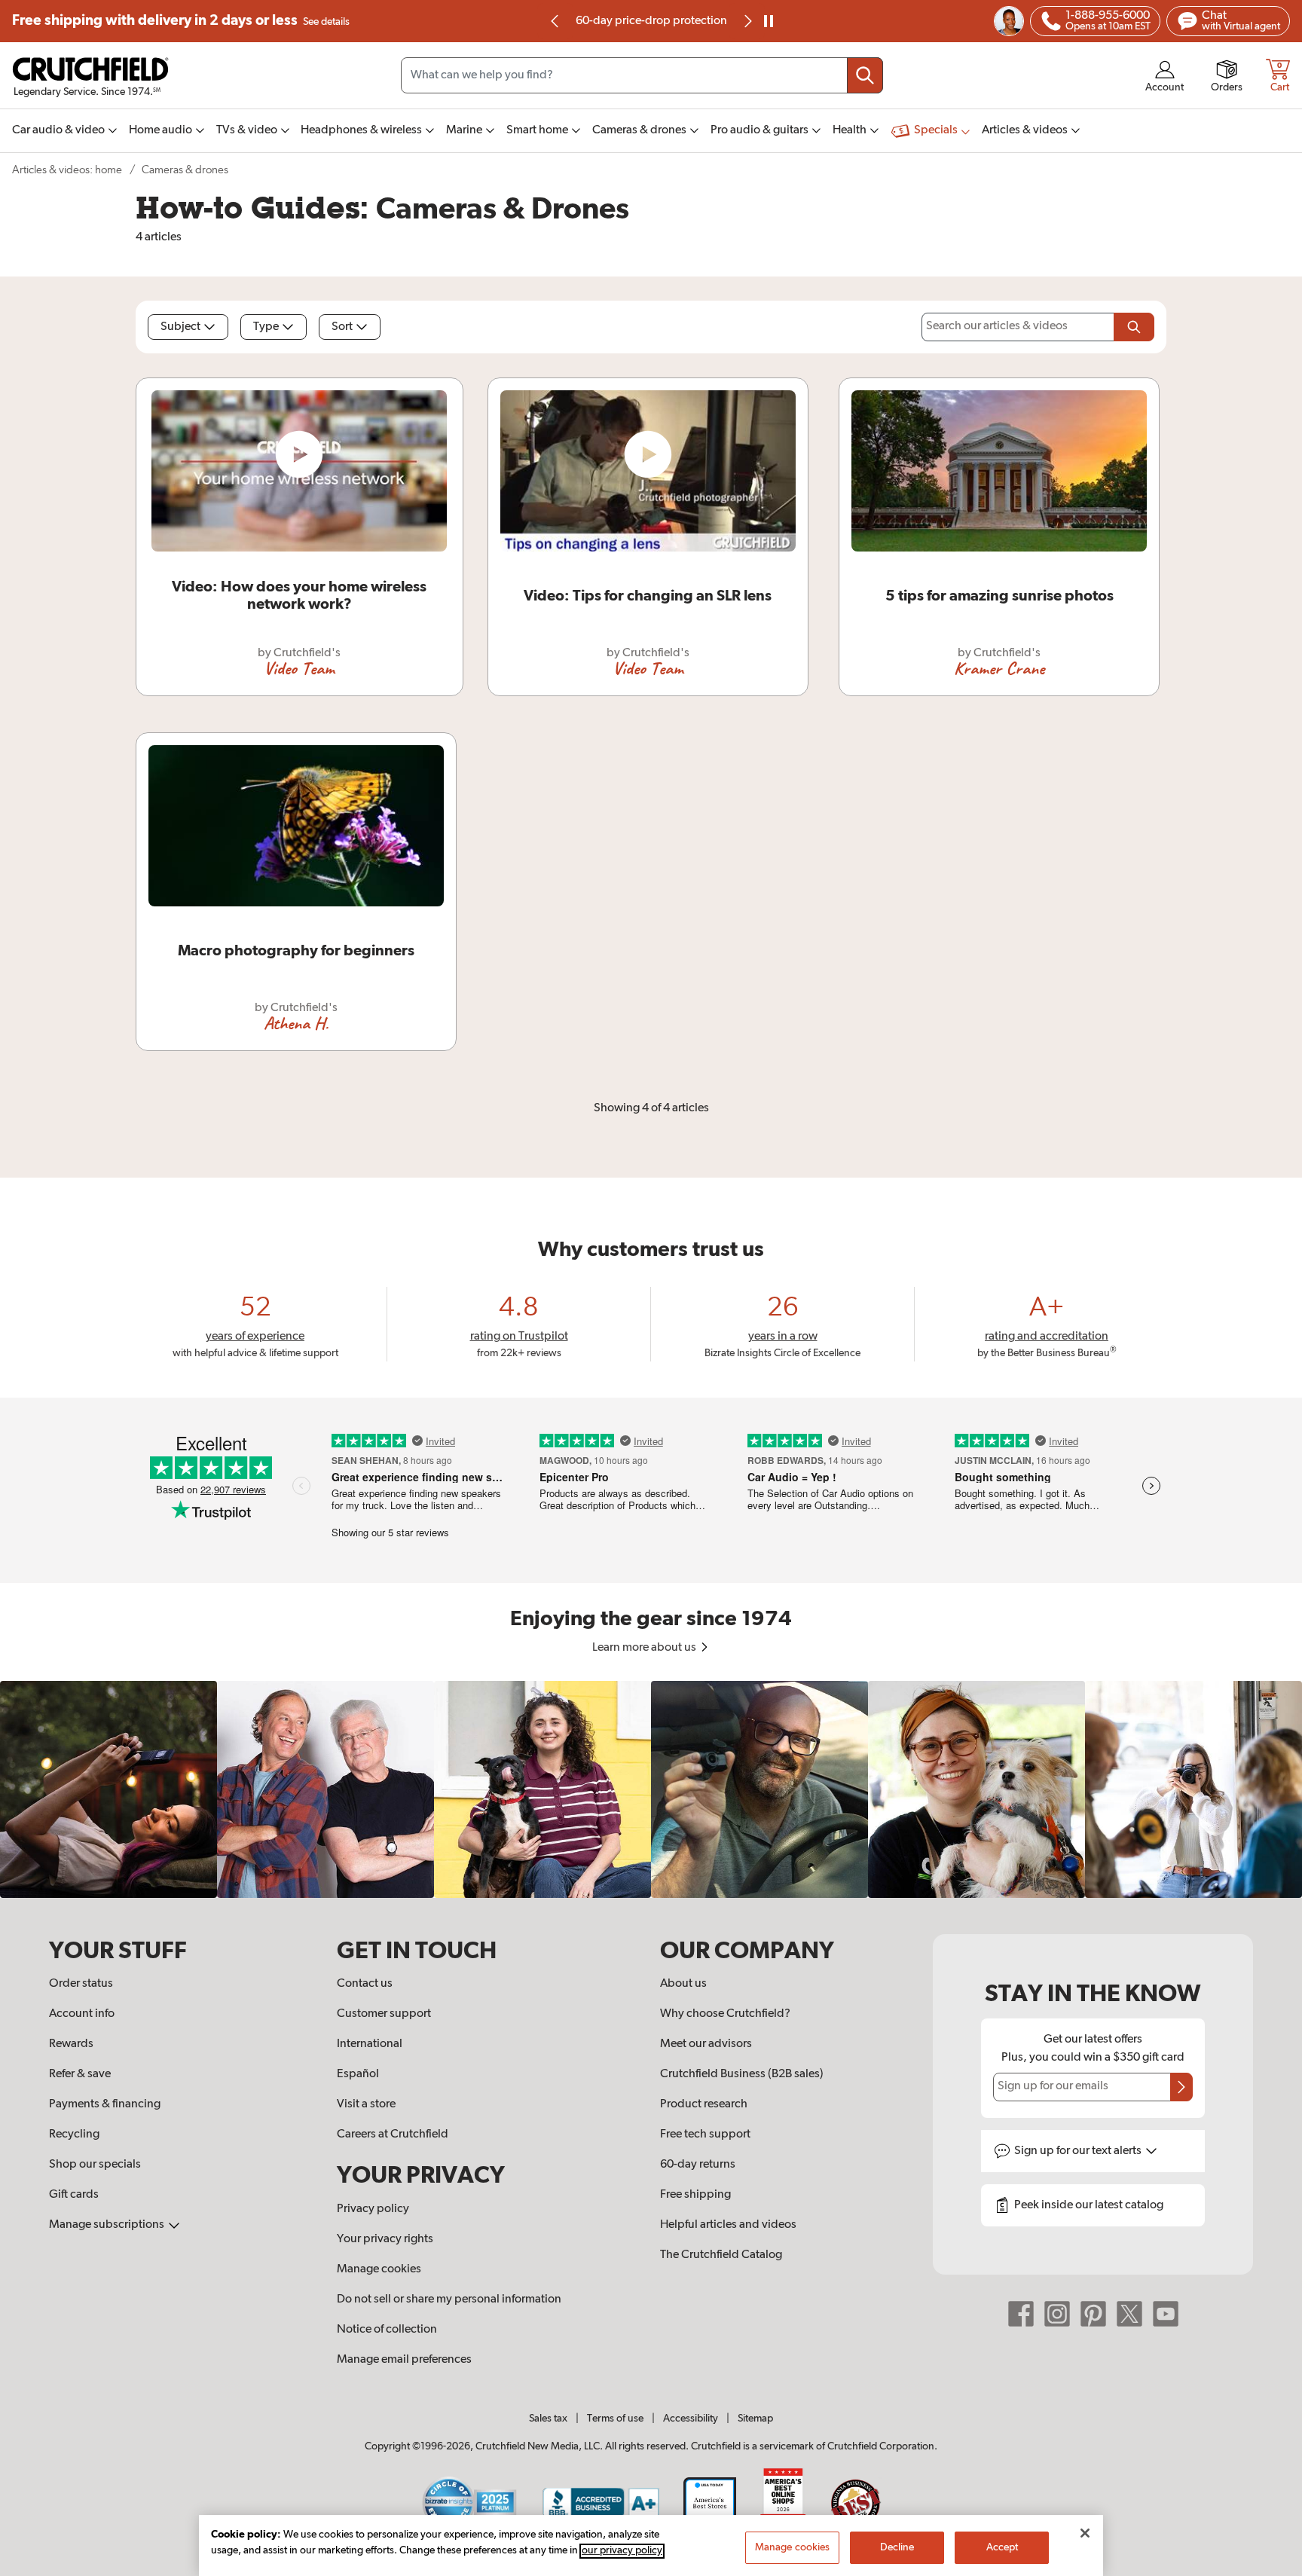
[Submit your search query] (865, 75)
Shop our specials (95, 2165)
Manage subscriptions (108, 2225)
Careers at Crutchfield (393, 2134)
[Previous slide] (555, 21)
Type (266, 327)
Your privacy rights (385, 2239)
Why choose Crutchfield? (725, 2014)
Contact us (365, 1984)
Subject (180, 327)
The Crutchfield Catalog (721, 2255)
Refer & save (80, 2074)
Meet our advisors (706, 2044)
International (370, 2044)
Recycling (74, 2134)
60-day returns (651, 21)
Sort (342, 327)
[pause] (769, 21)
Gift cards (74, 2195)
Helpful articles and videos (728, 2225)
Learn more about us (645, 1648)
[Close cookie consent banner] (1085, 2533)
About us (683, 1984)
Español (358, 2074)
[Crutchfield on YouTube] (1166, 2314)
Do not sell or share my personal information (449, 2299)
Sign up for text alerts (1079, 2151)
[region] (651, 1789)
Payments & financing (105, 2104)
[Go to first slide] (747, 21)
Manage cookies (379, 2269)
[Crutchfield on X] (1129, 2314)
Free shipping (181, 21)
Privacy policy (373, 2209)
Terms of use (615, 2419)
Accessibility (691, 2419)
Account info (82, 2014)
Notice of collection (387, 2330)
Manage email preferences (404, 2360)
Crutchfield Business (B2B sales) (742, 2074)
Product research (704, 2104)
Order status (81, 1984)
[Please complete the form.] (1134, 327)
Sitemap (755, 2419)
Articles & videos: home (67, 170)
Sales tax (548, 2419)
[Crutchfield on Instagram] (1057, 2314)
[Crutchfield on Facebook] (1021, 2314)
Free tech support (705, 2134)
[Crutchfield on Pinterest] (1093, 2314)
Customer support (384, 2014)
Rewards (71, 2044)
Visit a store (366, 2104)
